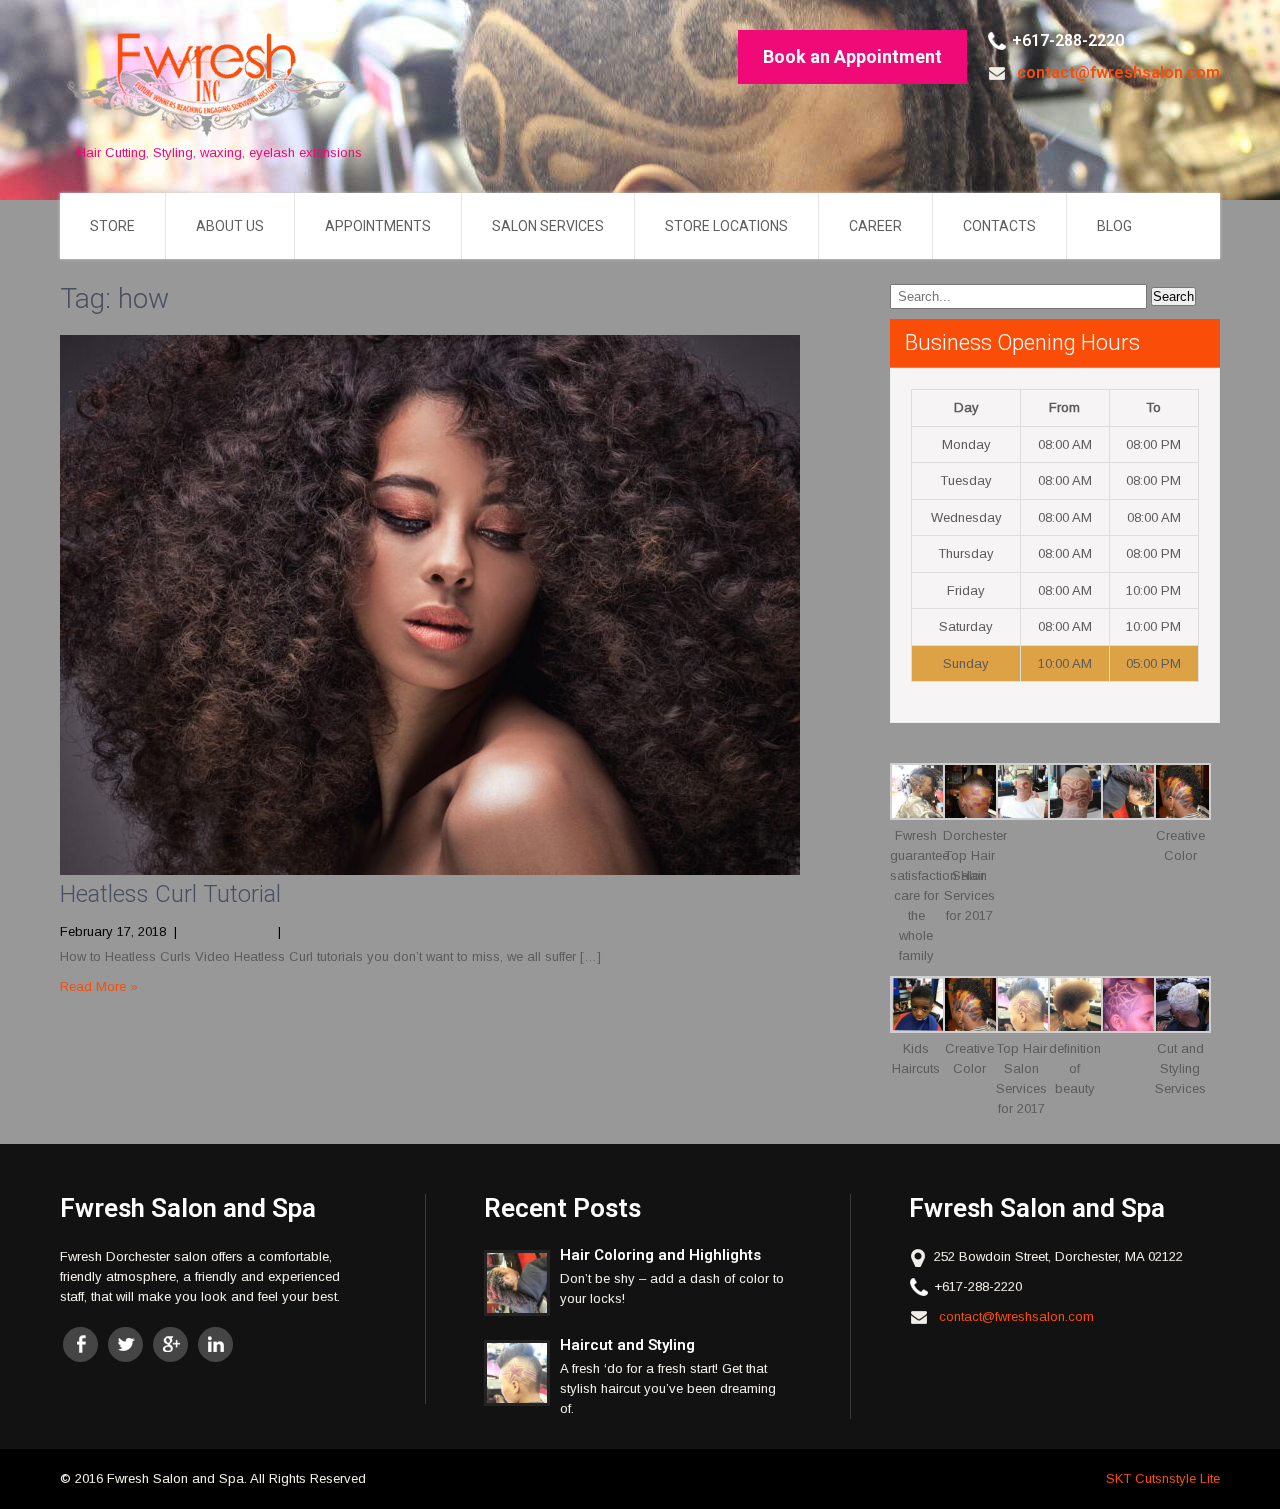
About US (230, 226)
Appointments (378, 226)
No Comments (227, 931)
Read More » (99, 986)
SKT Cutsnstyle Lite (1163, 1478)
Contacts (999, 226)
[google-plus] (170, 1344)
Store (112, 226)
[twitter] (125, 1344)
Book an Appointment (852, 56)
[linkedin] (215, 1344)
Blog (1114, 226)
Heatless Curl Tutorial (170, 894)
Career (875, 226)
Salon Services (548, 226)
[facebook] (80, 1344)
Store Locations (726, 226)
